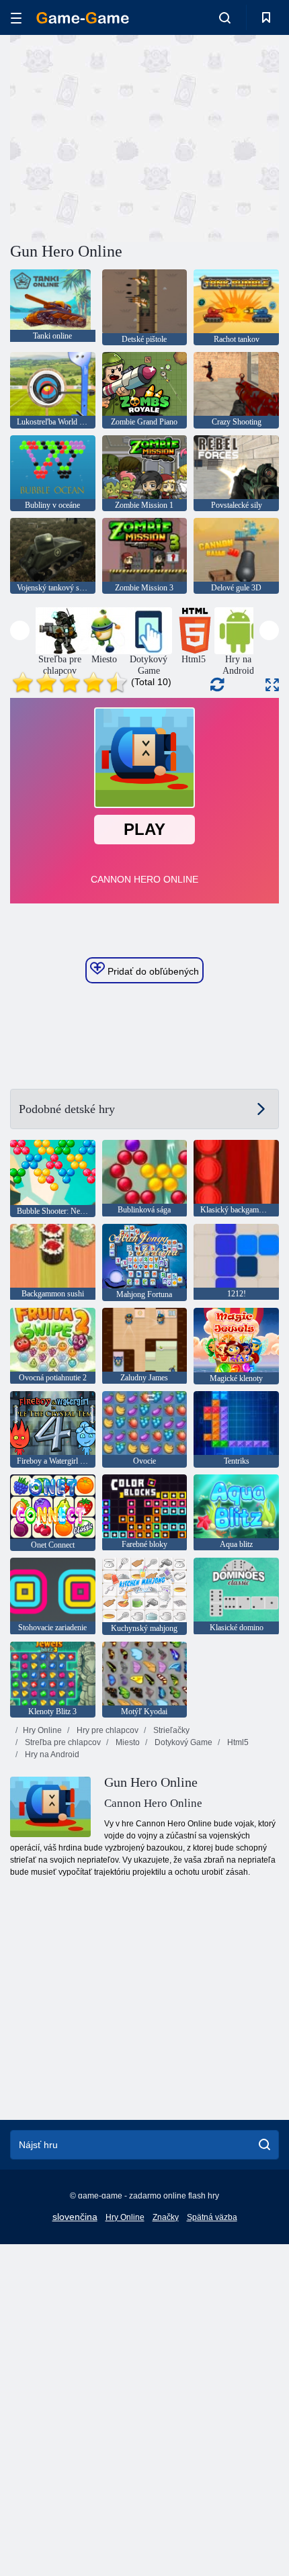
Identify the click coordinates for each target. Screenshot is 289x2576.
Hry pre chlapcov (107, 1730)
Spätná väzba (212, 2217)
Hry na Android (51, 1755)
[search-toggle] (225, 17)
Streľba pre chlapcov (62, 1742)
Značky (166, 2217)
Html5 (237, 1742)
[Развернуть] (272, 685)
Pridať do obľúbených (152, 971)
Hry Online (42, 1730)
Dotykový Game (182, 1742)
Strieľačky (170, 1730)
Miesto (127, 1742)
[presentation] (20, 630)
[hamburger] (16, 18)
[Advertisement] (124, 136)
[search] (264, 2145)
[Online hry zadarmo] (83, 18)
